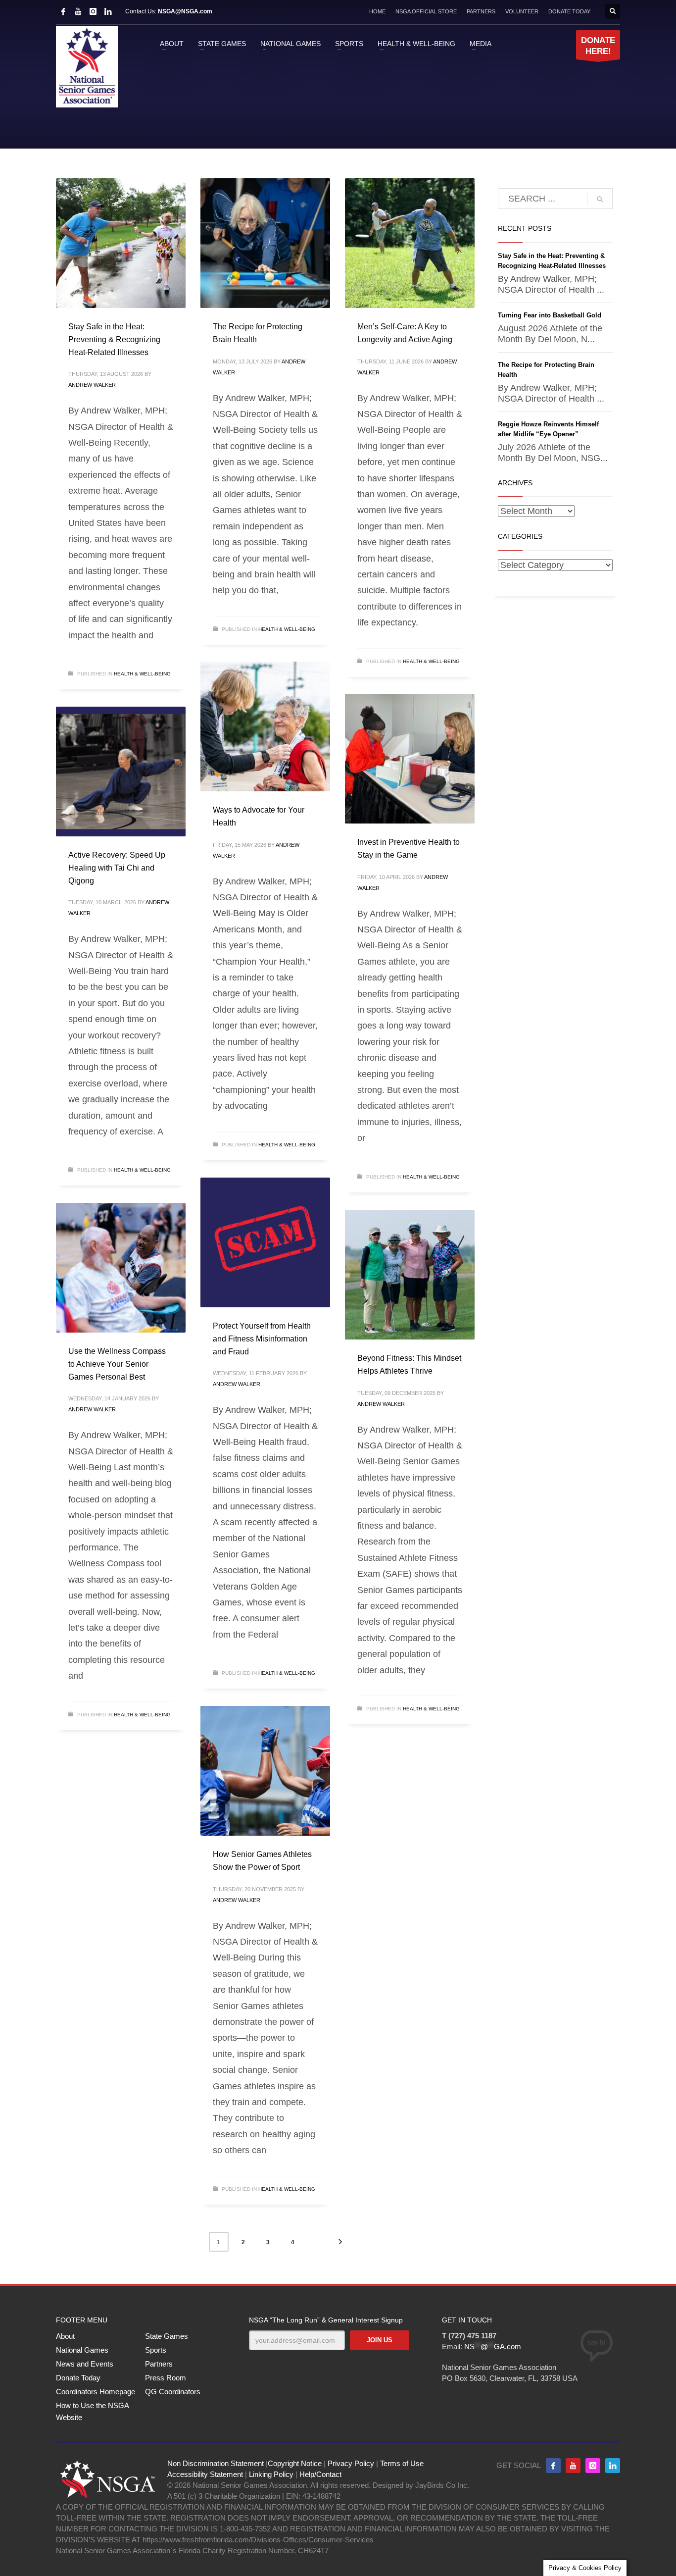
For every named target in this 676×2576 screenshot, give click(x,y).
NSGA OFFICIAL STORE (426, 11)
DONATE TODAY (569, 11)
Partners (159, 2364)
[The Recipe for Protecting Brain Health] (265, 243)
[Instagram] (93, 11)
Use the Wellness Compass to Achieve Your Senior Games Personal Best (117, 1364)
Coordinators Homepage (96, 2392)
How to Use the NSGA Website (92, 2411)
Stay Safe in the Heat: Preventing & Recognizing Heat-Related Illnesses (114, 339)
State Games (167, 2336)
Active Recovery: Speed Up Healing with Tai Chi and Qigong (117, 868)
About (65, 2336)
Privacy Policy (351, 2463)
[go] (600, 199)
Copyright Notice (295, 2463)
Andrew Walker (92, 385)
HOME (377, 11)
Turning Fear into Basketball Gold (550, 315)
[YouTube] (78, 11)
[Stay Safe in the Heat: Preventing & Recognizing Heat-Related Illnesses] (121, 243)
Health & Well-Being (142, 674)
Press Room (166, 2378)
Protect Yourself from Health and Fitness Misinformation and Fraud (262, 1339)
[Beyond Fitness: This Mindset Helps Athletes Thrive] (410, 1275)
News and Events (85, 2364)
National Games (82, 2350)
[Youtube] (573, 2466)
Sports (156, 2350)
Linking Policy (271, 2474)
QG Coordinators (173, 2392)
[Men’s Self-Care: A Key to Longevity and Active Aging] (410, 243)
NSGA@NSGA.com (185, 11)
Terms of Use (402, 2463)
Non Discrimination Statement (216, 2463)
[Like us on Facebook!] (553, 2466)
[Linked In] (108, 11)
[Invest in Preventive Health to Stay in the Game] (410, 759)
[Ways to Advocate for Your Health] (265, 726)
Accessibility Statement (205, 2474)
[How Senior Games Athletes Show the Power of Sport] (265, 1771)
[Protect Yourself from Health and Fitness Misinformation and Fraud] (265, 1242)
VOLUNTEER (522, 11)
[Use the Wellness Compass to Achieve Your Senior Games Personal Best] (121, 1268)
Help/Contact (320, 2474)
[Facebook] (63, 11)
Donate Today (78, 2378)
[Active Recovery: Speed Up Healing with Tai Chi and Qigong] (121, 772)
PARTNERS (481, 11)
